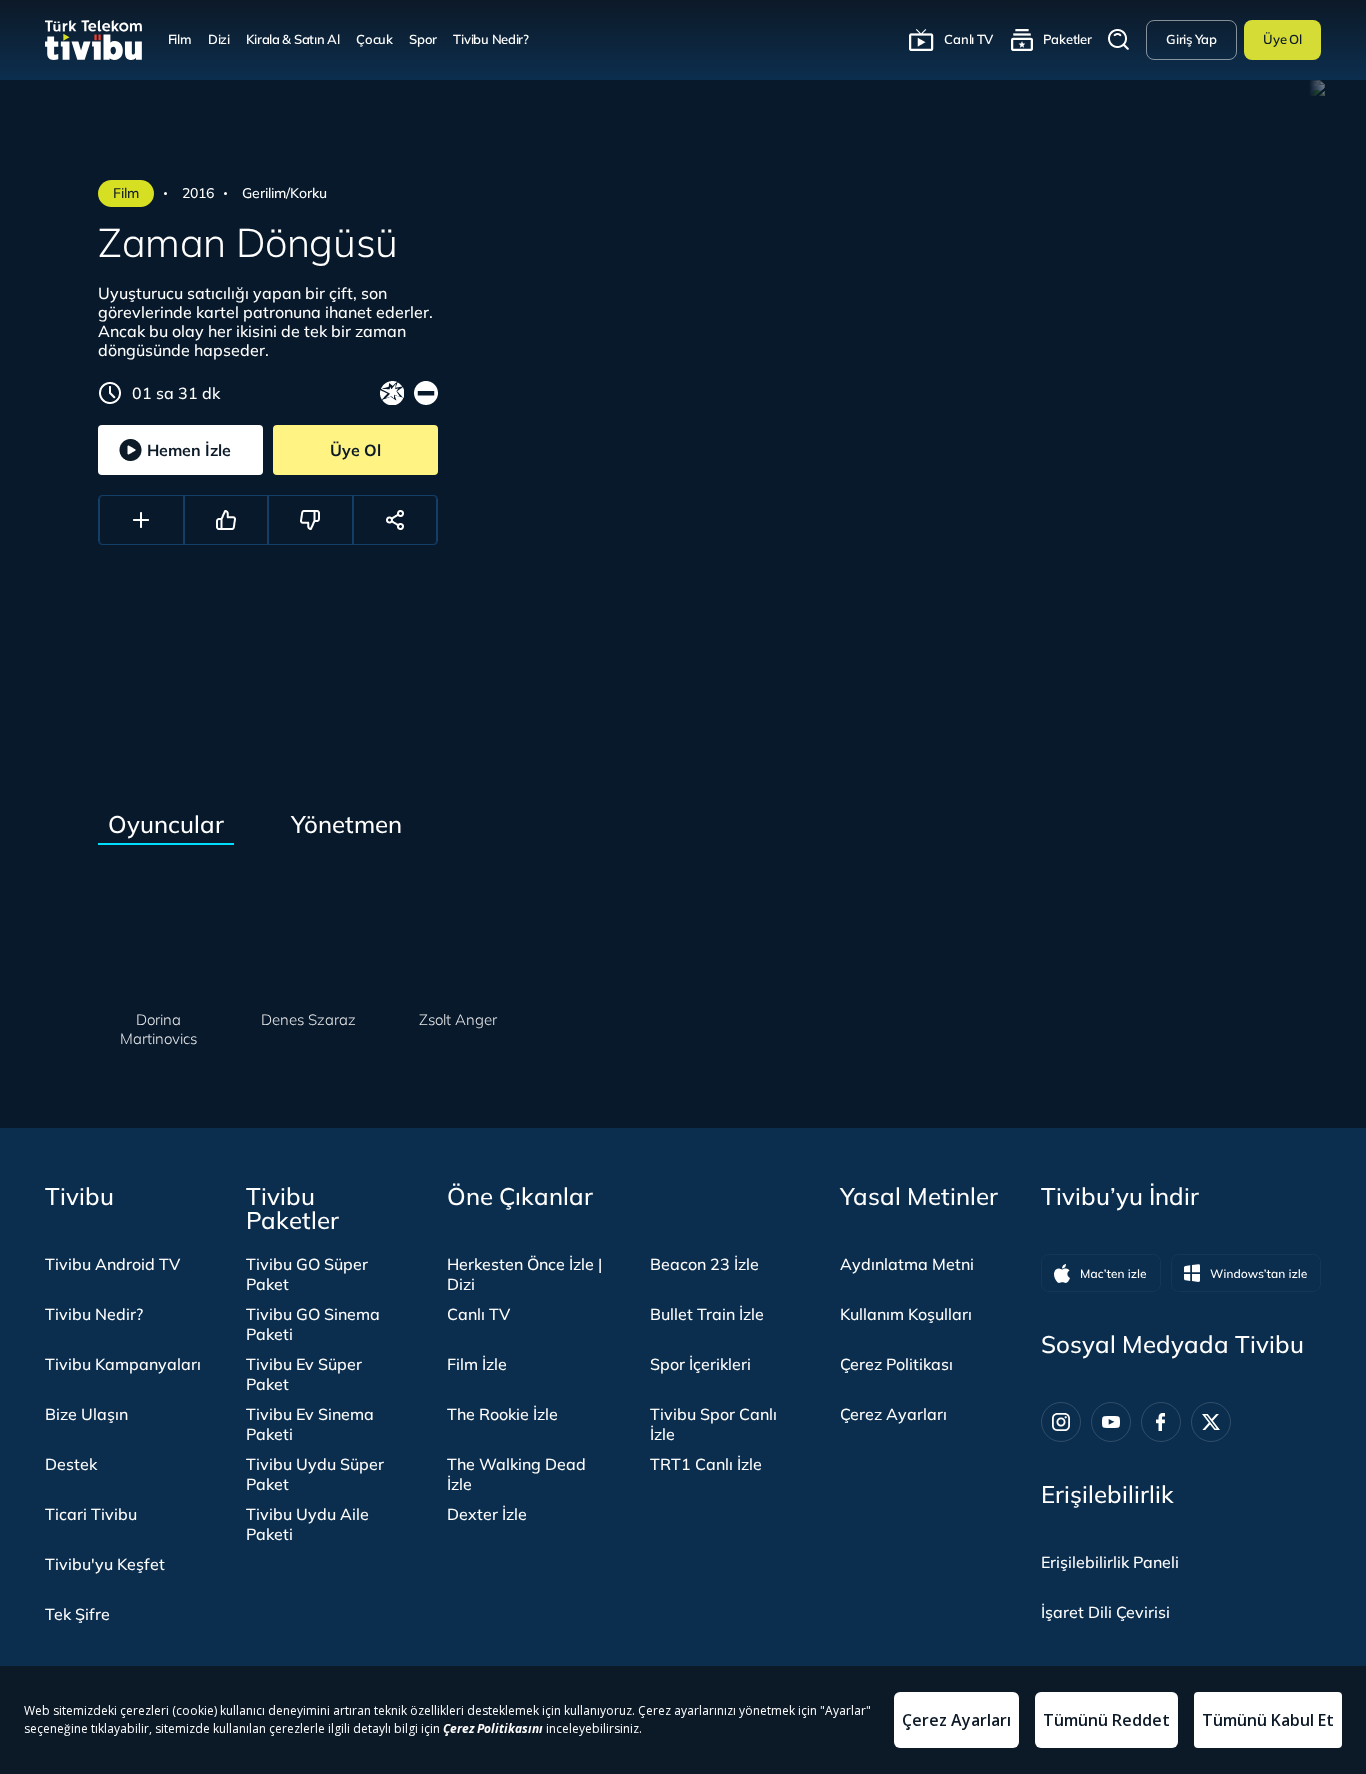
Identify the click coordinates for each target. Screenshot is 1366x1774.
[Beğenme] (310, 520)
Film (180, 39)
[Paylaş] (395, 520)
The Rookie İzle (502, 1414)
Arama (1119, 40)
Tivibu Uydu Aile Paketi (307, 1524)
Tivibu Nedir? (491, 39)
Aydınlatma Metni (907, 1264)
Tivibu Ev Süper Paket (304, 1374)
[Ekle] (141, 520)
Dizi (219, 39)
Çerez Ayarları (893, 1414)
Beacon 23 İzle (704, 1264)
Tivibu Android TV (112, 1264)
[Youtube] (1111, 1422)
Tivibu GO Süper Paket (307, 1274)
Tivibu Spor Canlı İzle (713, 1424)
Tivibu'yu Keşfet (105, 1564)
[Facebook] (1161, 1422)
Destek (71, 1464)
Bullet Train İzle (707, 1314)
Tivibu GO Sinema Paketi (313, 1324)
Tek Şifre (77, 1614)
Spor (423, 39)
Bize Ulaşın (86, 1414)
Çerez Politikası (896, 1364)
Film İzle (477, 1364)
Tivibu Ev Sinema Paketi (310, 1424)
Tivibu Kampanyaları (123, 1364)
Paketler (1067, 39)
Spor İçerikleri (700, 1364)
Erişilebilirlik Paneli (1110, 1562)
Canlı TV (968, 39)
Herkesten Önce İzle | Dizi (524, 1274)
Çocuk (374, 39)
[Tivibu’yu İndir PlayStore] (1246, 1273)
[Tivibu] (93, 40)
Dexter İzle (487, 1514)
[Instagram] (1061, 1422)
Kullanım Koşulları (906, 1314)
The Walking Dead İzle (516, 1474)
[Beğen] (226, 520)
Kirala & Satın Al (292, 39)
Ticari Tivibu (91, 1514)
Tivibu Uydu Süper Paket (315, 1474)
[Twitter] (1211, 1422)
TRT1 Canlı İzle (706, 1464)
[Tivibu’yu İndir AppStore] (1101, 1273)
